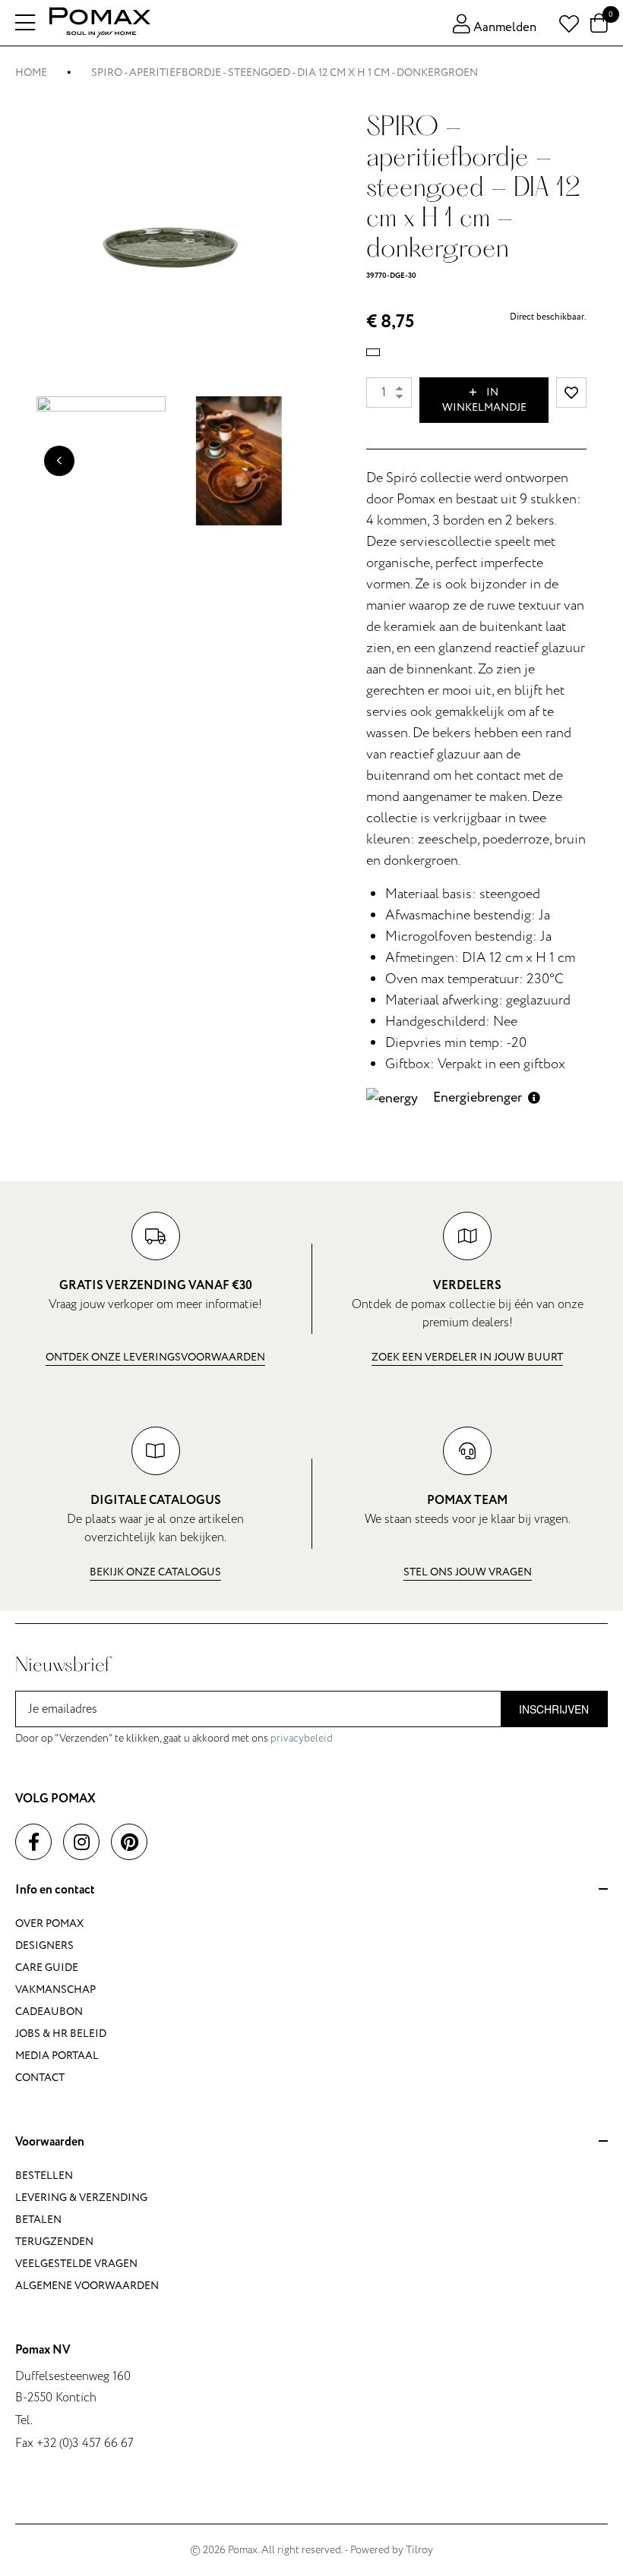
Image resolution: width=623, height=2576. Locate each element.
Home (31, 73)
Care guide (47, 1967)
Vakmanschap (55, 1990)
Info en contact (55, 1890)
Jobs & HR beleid (61, 2034)
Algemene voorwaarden (87, 2286)
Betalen (38, 2220)
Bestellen (44, 2176)
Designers (44, 1945)
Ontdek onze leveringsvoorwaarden (155, 1357)
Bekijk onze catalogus (155, 1572)
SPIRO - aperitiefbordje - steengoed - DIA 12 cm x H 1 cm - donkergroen (285, 73)
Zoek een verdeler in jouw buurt (467, 1357)
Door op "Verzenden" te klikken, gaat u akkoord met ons (174, 1738)
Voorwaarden (50, 2142)
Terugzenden (54, 2242)
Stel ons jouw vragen (468, 1572)
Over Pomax (49, 1923)
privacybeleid (302, 1738)
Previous (59, 461)
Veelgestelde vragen (76, 2264)
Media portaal (57, 2056)
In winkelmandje (484, 400)
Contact (40, 2078)
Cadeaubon (49, 2012)
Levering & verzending (81, 2198)
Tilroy (419, 2550)
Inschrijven (554, 1709)
